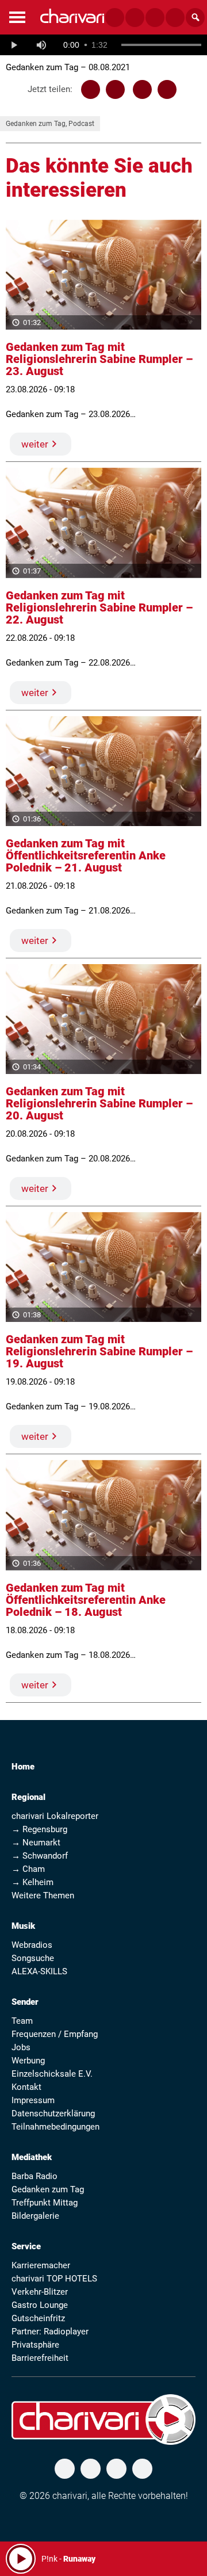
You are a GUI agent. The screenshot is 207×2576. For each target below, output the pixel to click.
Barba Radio (34, 2176)
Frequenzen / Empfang (55, 2034)
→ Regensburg (39, 1829)
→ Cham (28, 1869)
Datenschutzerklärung (53, 2113)
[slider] (161, 45)
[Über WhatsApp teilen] (142, 89)
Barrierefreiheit (40, 2358)
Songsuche (33, 1958)
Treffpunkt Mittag (45, 2203)
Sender (25, 2002)
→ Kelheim (32, 1882)
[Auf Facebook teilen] (91, 89)
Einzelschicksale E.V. (52, 2074)
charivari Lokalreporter (55, 1816)
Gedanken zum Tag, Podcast (50, 124)
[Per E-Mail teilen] (167, 89)
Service (26, 2246)
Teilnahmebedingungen (55, 2127)
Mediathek (32, 2157)
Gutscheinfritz (38, 2318)
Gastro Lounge (40, 2305)
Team (22, 2021)
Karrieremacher (41, 2265)
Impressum (33, 2100)
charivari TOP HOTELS (54, 2279)
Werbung (28, 2061)
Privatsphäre (35, 2345)
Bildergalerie (35, 2216)
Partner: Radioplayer (50, 2332)
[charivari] (72, 16)
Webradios (32, 1945)
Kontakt (26, 2087)
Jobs (21, 2047)
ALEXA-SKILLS (39, 1971)
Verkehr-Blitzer (40, 2292)
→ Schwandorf (40, 1856)
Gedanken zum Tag (48, 2189)
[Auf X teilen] (115, 89)
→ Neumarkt (36, 1843)
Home (23, 1767)
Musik (23, 1926)
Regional (28, 1797)
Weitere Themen (43, 1895)
